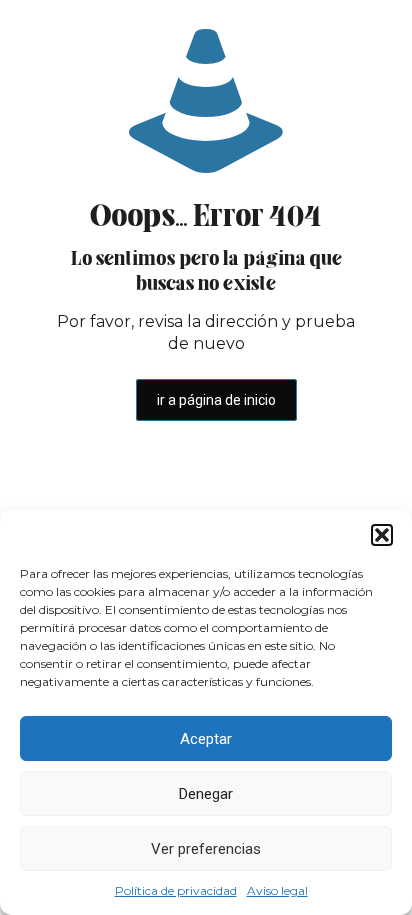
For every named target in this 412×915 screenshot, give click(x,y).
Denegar (206, 794)
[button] (382, 535)
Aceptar (206, 739)
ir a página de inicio (216, 400)
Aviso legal (277, 890)
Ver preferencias (206, 849)
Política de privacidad (176, 890)
